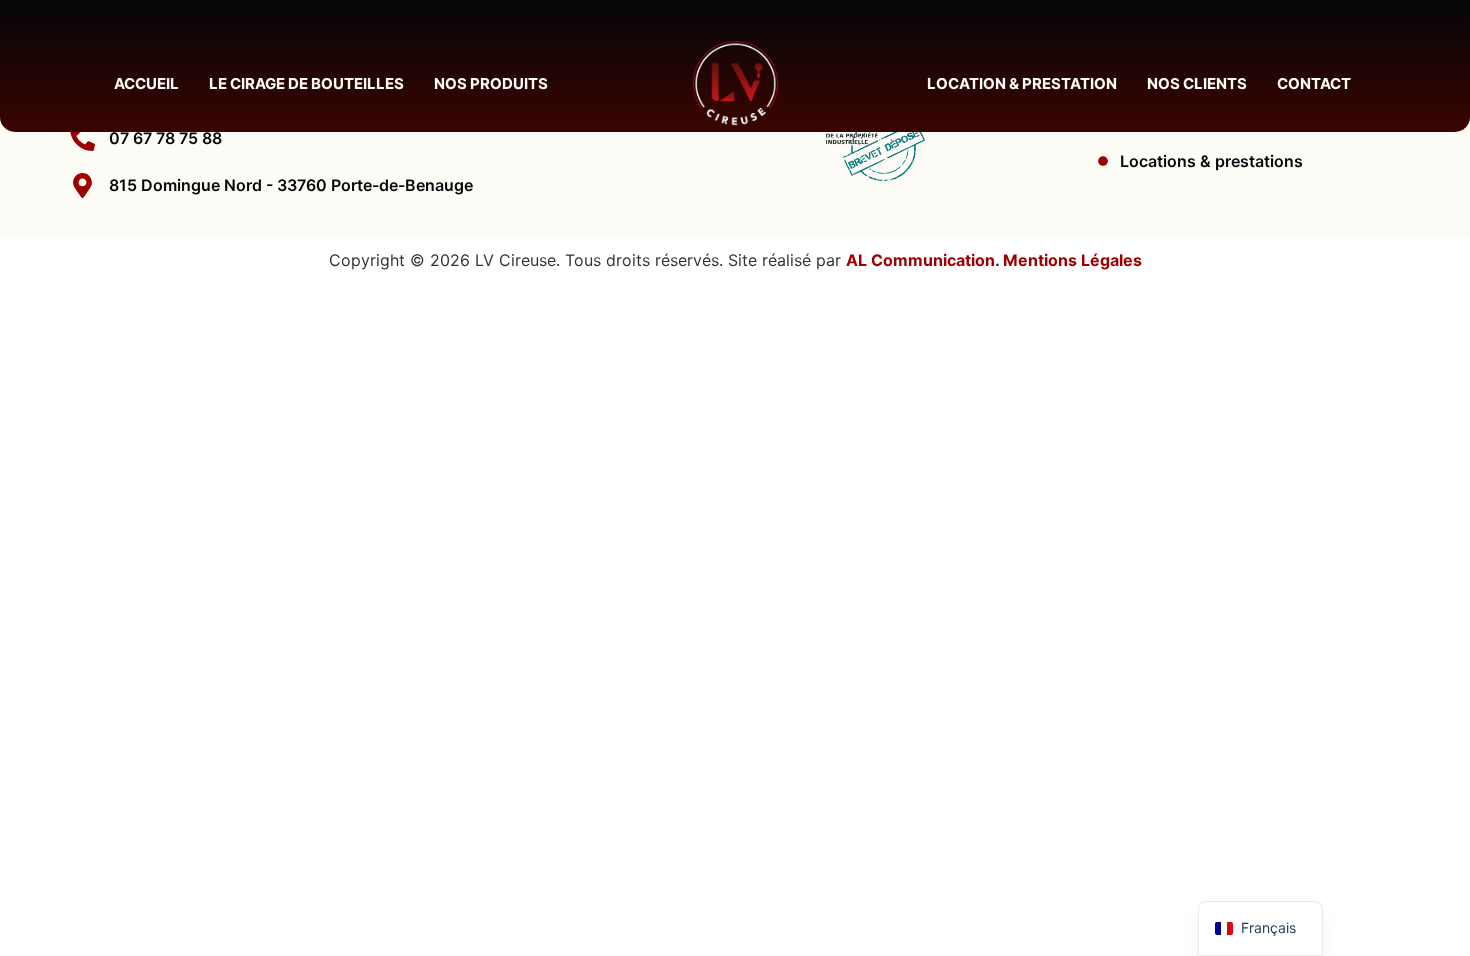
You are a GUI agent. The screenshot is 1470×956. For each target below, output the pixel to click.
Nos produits (491, 83)
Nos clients (1197, 83)
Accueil (146, 83)
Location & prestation (1022, 83)
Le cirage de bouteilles (306, 83)
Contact (1314, 83)
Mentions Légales (1072, 260)
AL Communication (920, 260)
